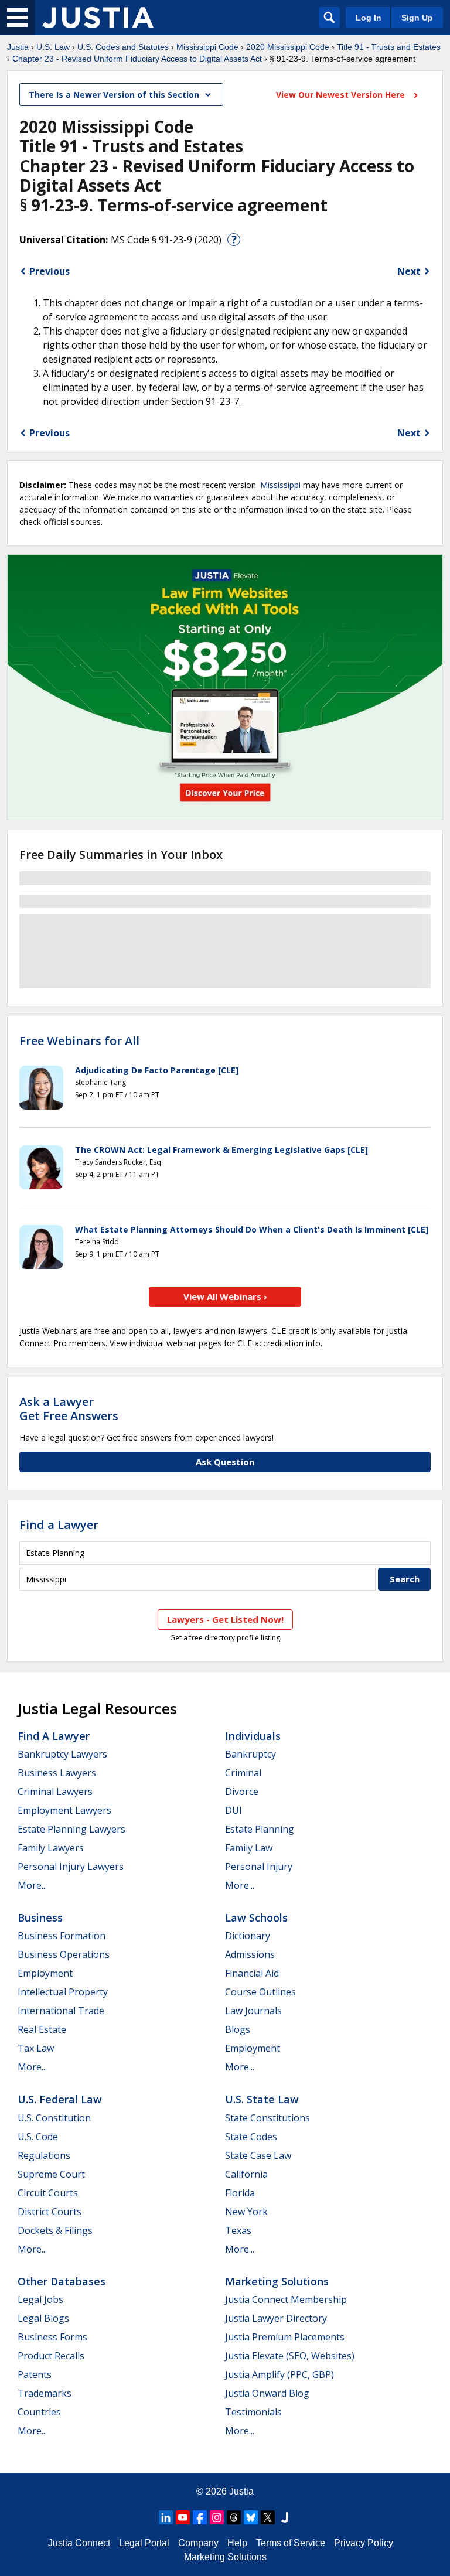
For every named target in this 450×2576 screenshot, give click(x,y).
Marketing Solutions (277, 2281)
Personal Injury (259, 1867)
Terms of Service (291, 2543)
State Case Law (258, 2155)
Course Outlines (260, 1992)
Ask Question (225, 1462)
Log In (369, 18)
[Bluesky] (251, 2517)
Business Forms (52, 2337)
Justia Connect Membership (286, 2299)
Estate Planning (260, 1829)
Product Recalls (51, 2356)
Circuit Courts (48, 2193)
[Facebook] (200, 2517)
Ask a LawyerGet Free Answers (69, 1409)
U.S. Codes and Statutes (123, 47)
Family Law (249, 1848)
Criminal (243, 1773)
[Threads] (234, 2517)
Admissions (250, 1954)
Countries (39, 2412)
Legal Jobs (40, 2299)
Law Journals (253, 2011)
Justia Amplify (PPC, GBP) (279, 2374)
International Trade (61, 2011)
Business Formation (62, 1936)
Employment (45, 1973)
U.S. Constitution (54, 2118)
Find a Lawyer (59, 1525)
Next (409, 271)
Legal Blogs (43, 2318)
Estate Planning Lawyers (71, 1829)
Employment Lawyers (64, 1810)
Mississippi (280, 485)
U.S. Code (38, 2137)
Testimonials (253, 2412)
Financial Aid (252, 1973)
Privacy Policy (364, 2543)
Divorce (242, 1792)
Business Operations (64, 1954)
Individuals (253, 1736)
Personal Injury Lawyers (71, 1867)
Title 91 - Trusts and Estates (389, 47)
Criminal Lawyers (55, 1792)
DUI (233, 1810)
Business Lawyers (57, 1773)
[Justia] (98, 18)
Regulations (44, 2155)
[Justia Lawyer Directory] (285, 2517)
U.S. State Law (262, 2099)
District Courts (50, 2212)
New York (246, 2212)
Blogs (238, 2029)
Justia (18, 47)
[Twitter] (268, 2517)
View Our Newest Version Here (342, 95)
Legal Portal (144, 2543)
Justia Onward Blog (267, 2393)
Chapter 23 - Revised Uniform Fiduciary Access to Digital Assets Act (137, 59)
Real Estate (42, 2029)
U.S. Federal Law (60, 2099)
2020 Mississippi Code (288, 47)
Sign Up (417, 18)
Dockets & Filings (55, 2230)
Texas (238, 2230)
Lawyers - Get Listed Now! (225, 1619)
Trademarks (45, 2393)
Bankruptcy (250, 1754)
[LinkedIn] (166, 2517)
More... (32, 1885)
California (246, 2174)
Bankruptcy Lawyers (62, 1754)
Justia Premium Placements (285, 2337)
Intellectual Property (63, 1992)
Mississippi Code (207, 47)
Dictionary (248, 1936)
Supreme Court (51, 2174)
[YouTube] (183, 2517)
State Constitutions (267, 2118)
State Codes (251, 2137)
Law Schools (256, 1918)
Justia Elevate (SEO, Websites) (290, 2356)
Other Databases (62, 2281)
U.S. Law (53, 47)
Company (198, 2543)
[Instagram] (217, 2517)
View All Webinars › (225, 1296)
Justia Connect (79, 2543)
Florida (240, 2193)
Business (40, 1918)
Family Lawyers (51, 1848)
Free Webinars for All (79, 1041)
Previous (50, 271)
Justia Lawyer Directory (276, 2318)
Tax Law (36, 2048)
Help (237, 2543)
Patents (35, 2374)
